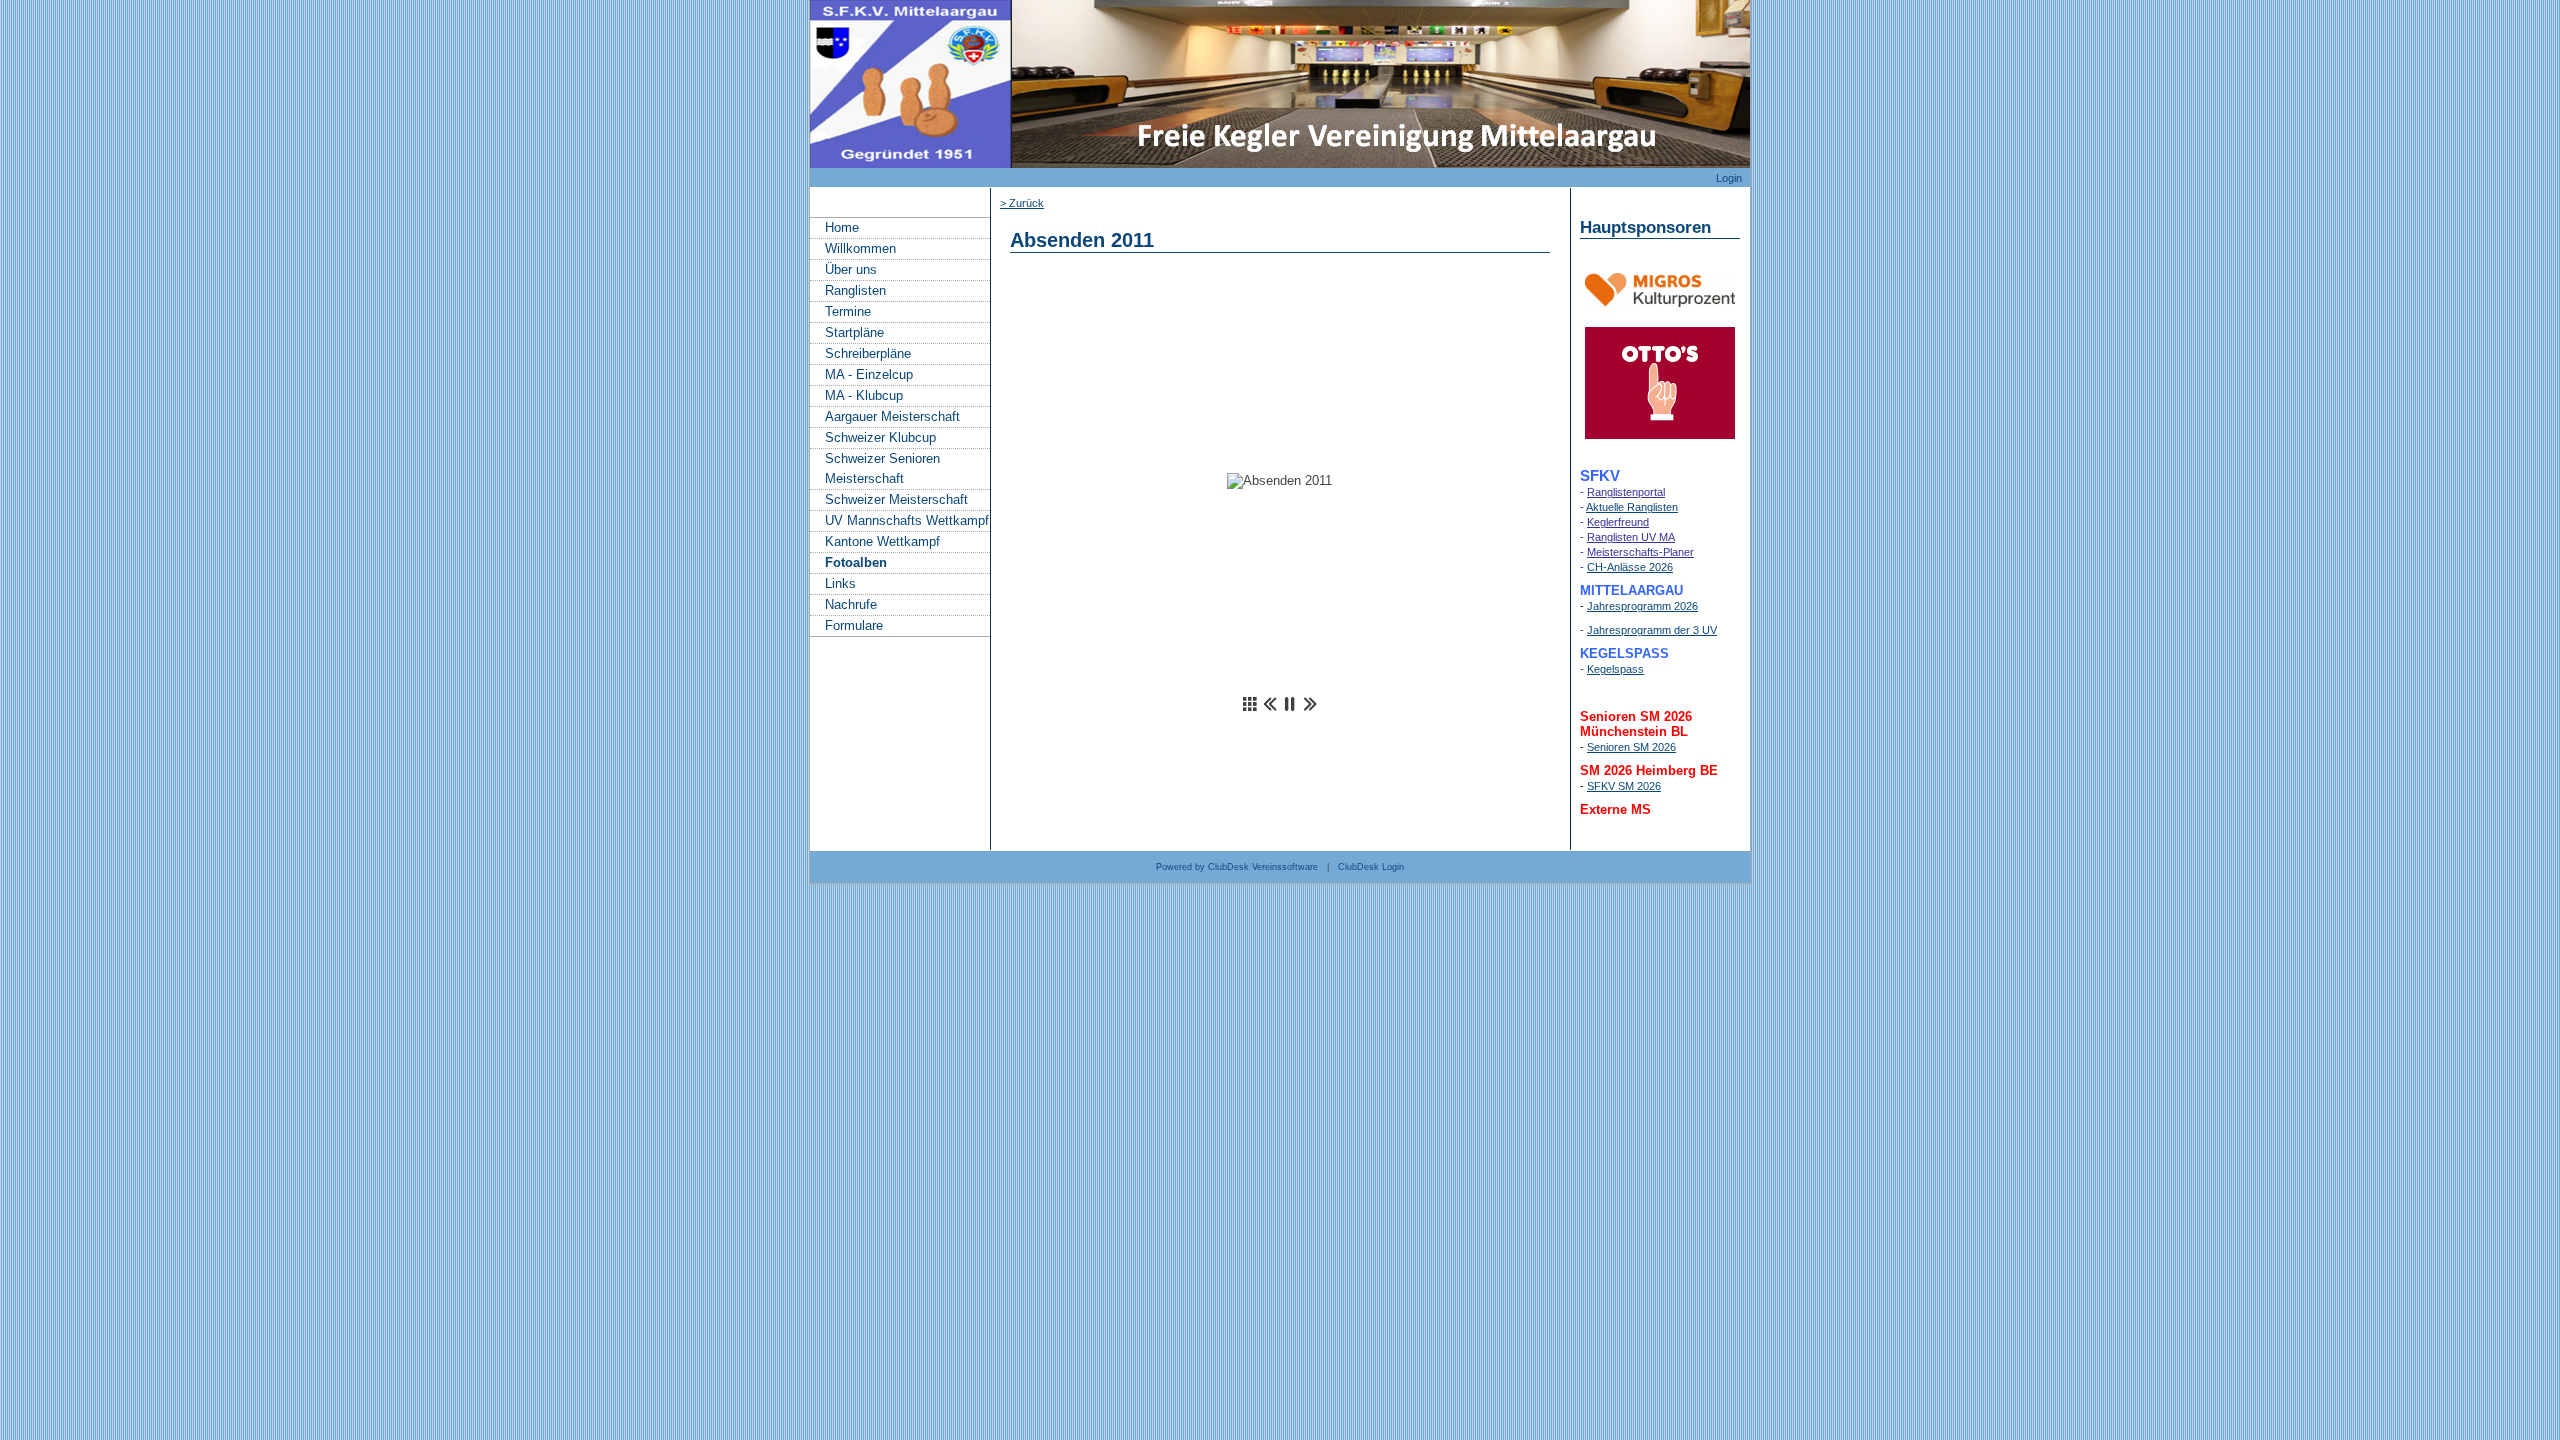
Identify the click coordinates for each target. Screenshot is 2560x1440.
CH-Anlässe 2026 (1630, 567)
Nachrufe (851, 604)
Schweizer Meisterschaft (896, 499)
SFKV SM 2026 (1624, 786)
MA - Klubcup (864, 395)
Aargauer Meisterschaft (892, 416)
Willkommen (860, 248)
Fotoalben (856, 562)
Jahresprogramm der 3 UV (1652, 630)
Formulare (854, 625)
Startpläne (854, 332)
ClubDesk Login (1371, 867)
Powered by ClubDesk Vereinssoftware (1237, 867)
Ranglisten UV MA (1631, 537)
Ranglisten (855, 290)
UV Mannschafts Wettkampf (907, 520)
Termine (848, 311)
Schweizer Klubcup (880, 437)
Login (1729, 178)
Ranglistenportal (1626, 492)
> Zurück (1022, 203)
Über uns (851, 269)
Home (842, 227)
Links (840, 583)
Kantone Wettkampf (882, 541)
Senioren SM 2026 (1631, 747)
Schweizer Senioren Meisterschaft (882, 468)
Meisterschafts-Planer (1640, 552)
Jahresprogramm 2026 (1642, 606)
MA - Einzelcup (869, 374)
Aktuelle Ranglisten (1632, 507)
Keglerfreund (1618, 522)
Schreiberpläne (868, 353)
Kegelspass (1615, 669)
